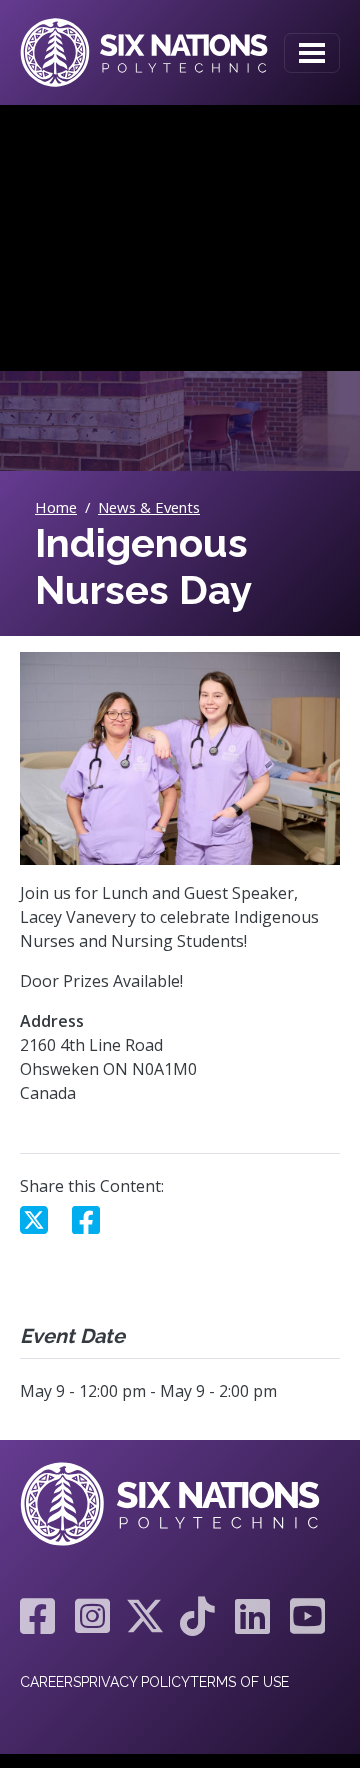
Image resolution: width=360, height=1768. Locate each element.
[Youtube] (302, 1616)
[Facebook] (37, 1616)
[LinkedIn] (252, 1616)
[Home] (144, 52)
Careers (50, 1682)
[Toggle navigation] (312, 53)
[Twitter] (145, 1616)
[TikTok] (197, 1616)
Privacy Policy (135, 1682)
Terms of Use (239, 1682)
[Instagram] (92, 1616)
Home (56, 507)
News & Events (149, 507)
